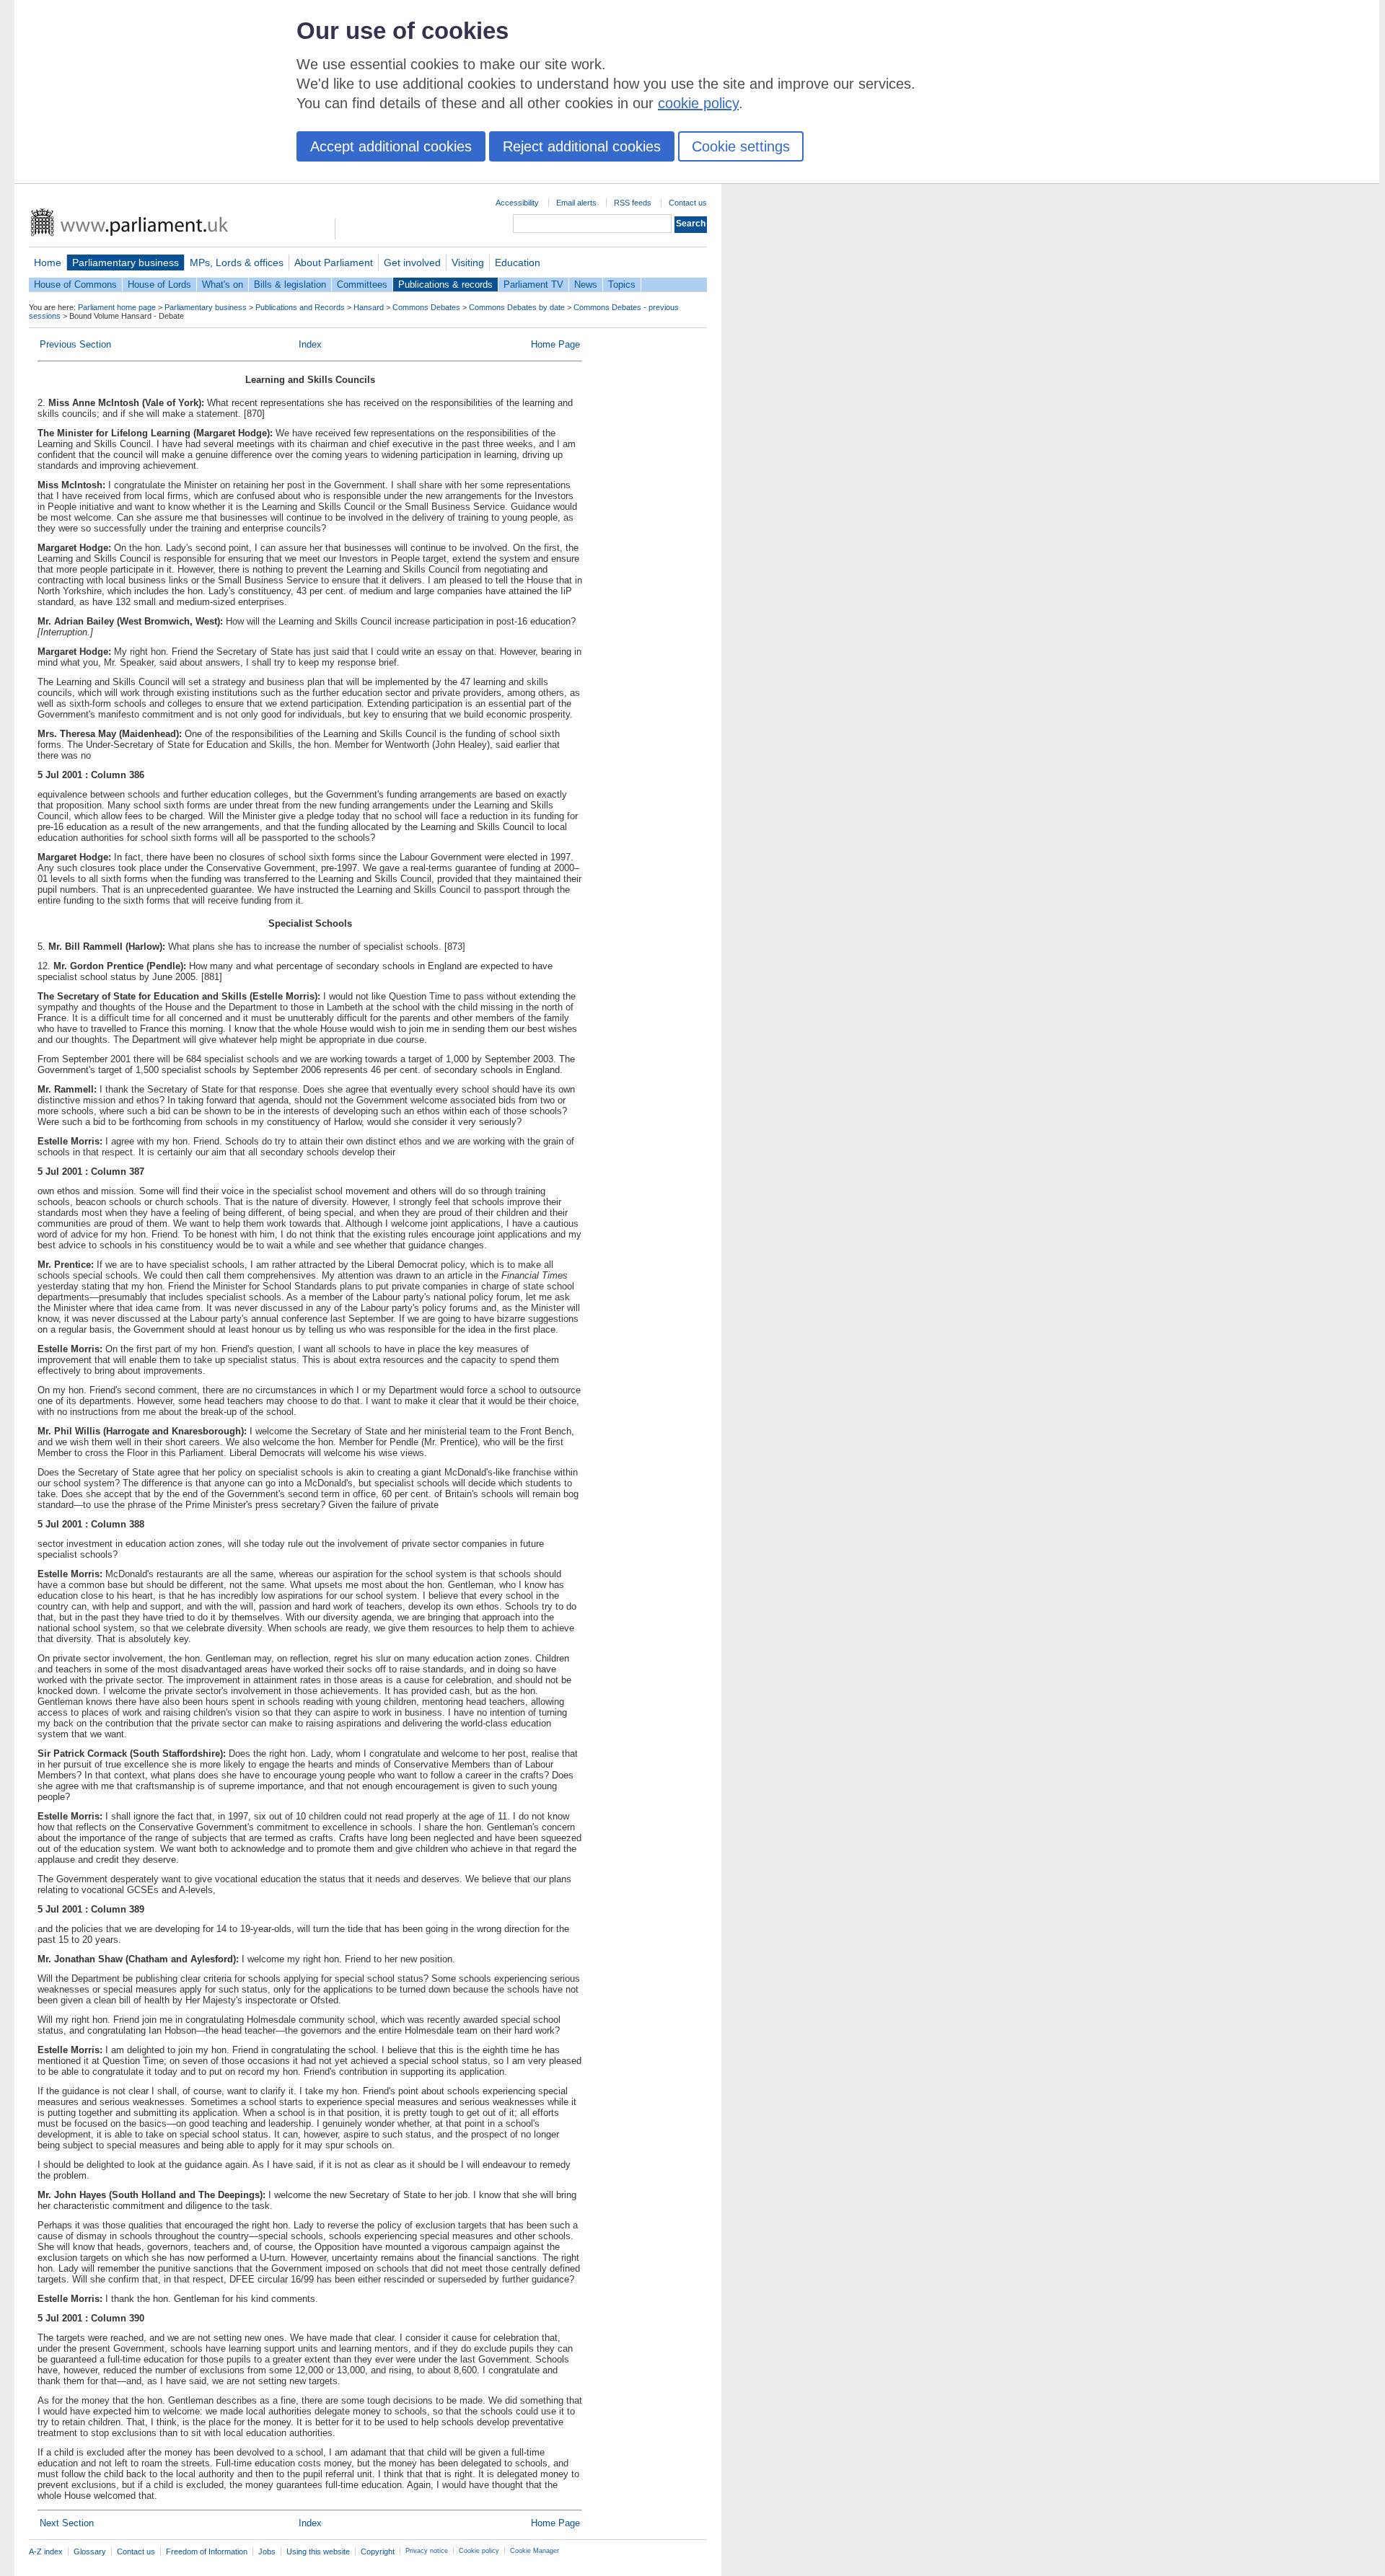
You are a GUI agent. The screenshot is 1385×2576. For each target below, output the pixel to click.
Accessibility (517, 203)
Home (48, 263)
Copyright (378, 2551)
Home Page (555, 344)
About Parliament (334, 263)
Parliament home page (117, 307)
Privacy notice (427, 2551)
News (586, 284)
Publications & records (445, 284)
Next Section (67, 2523)
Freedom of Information (207, 2551)
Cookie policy (479, 2551)
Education (518, 263)
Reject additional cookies (582, 146)
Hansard (369, 307)
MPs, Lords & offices (237, 263)
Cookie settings (741, 146)
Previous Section (75, 344)
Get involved (412, 263)
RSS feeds (633, 203)
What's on (223, 284)
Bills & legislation (290, 284)
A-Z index (46, 2551)
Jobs (267, 2551)
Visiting (468, 263)
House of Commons (75, 284)
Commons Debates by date (517, 307)
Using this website (318, 2551)
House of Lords (159, 284)
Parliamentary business (126, 263)
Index (310, 344)
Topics (622, 284)
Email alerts (576, 203)
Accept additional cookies (391, 146)
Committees (362, 284)
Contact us (688, 203)
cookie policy (698, 103)
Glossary (90, 2551)
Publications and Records (300, 307)
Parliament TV (533, 284)
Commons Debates (426, 307)
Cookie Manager (535, 2551)
